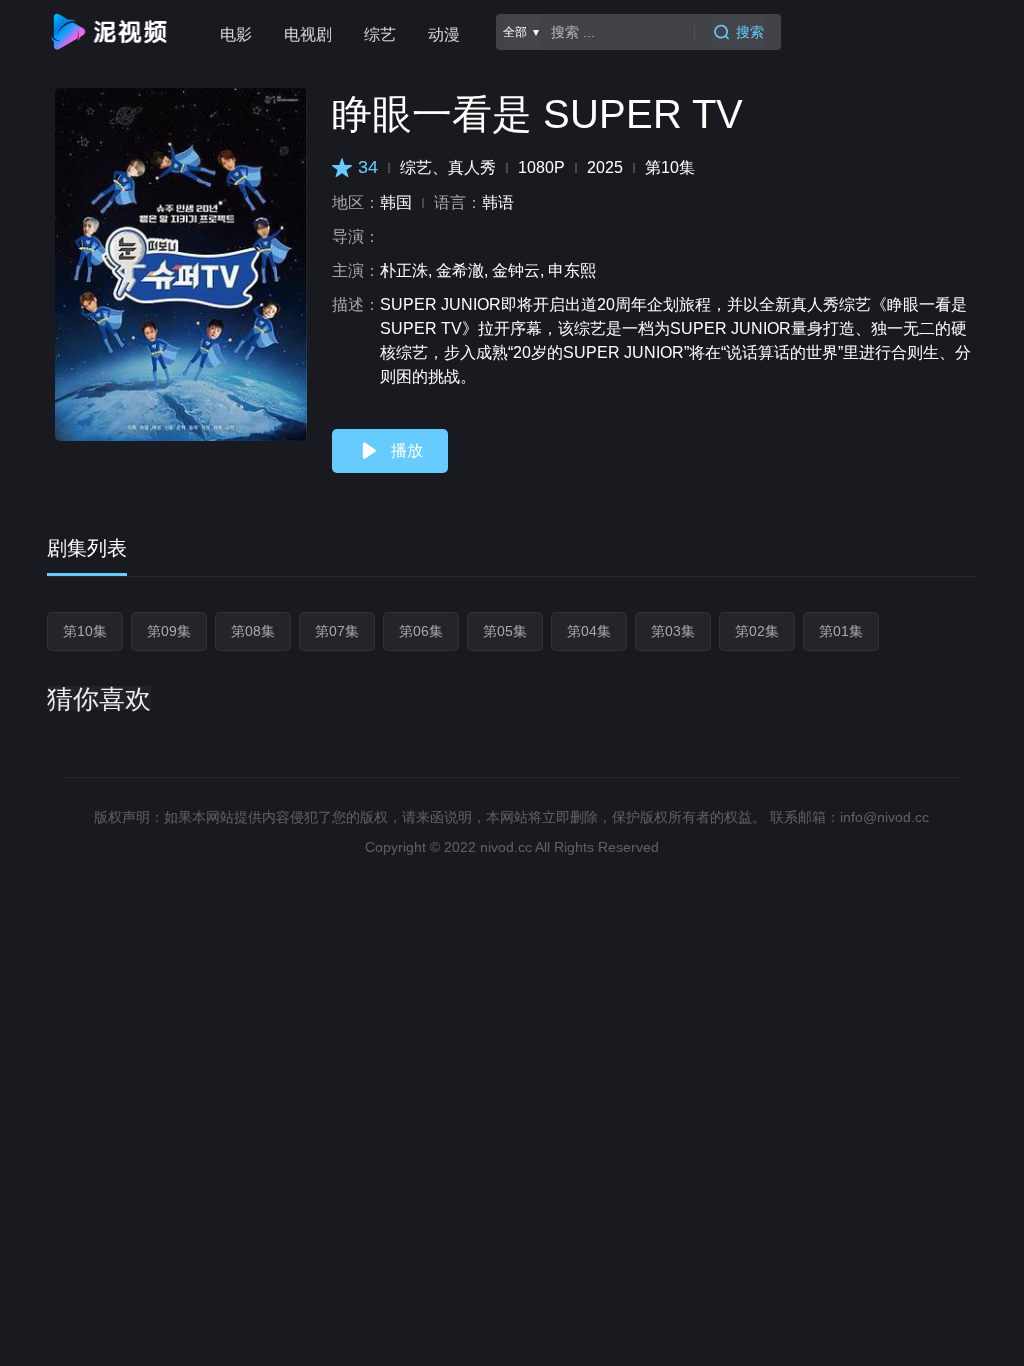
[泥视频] (113, 32)
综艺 (380, 34)
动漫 (444, 34)
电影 (236, 34)
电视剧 (308, 34)
